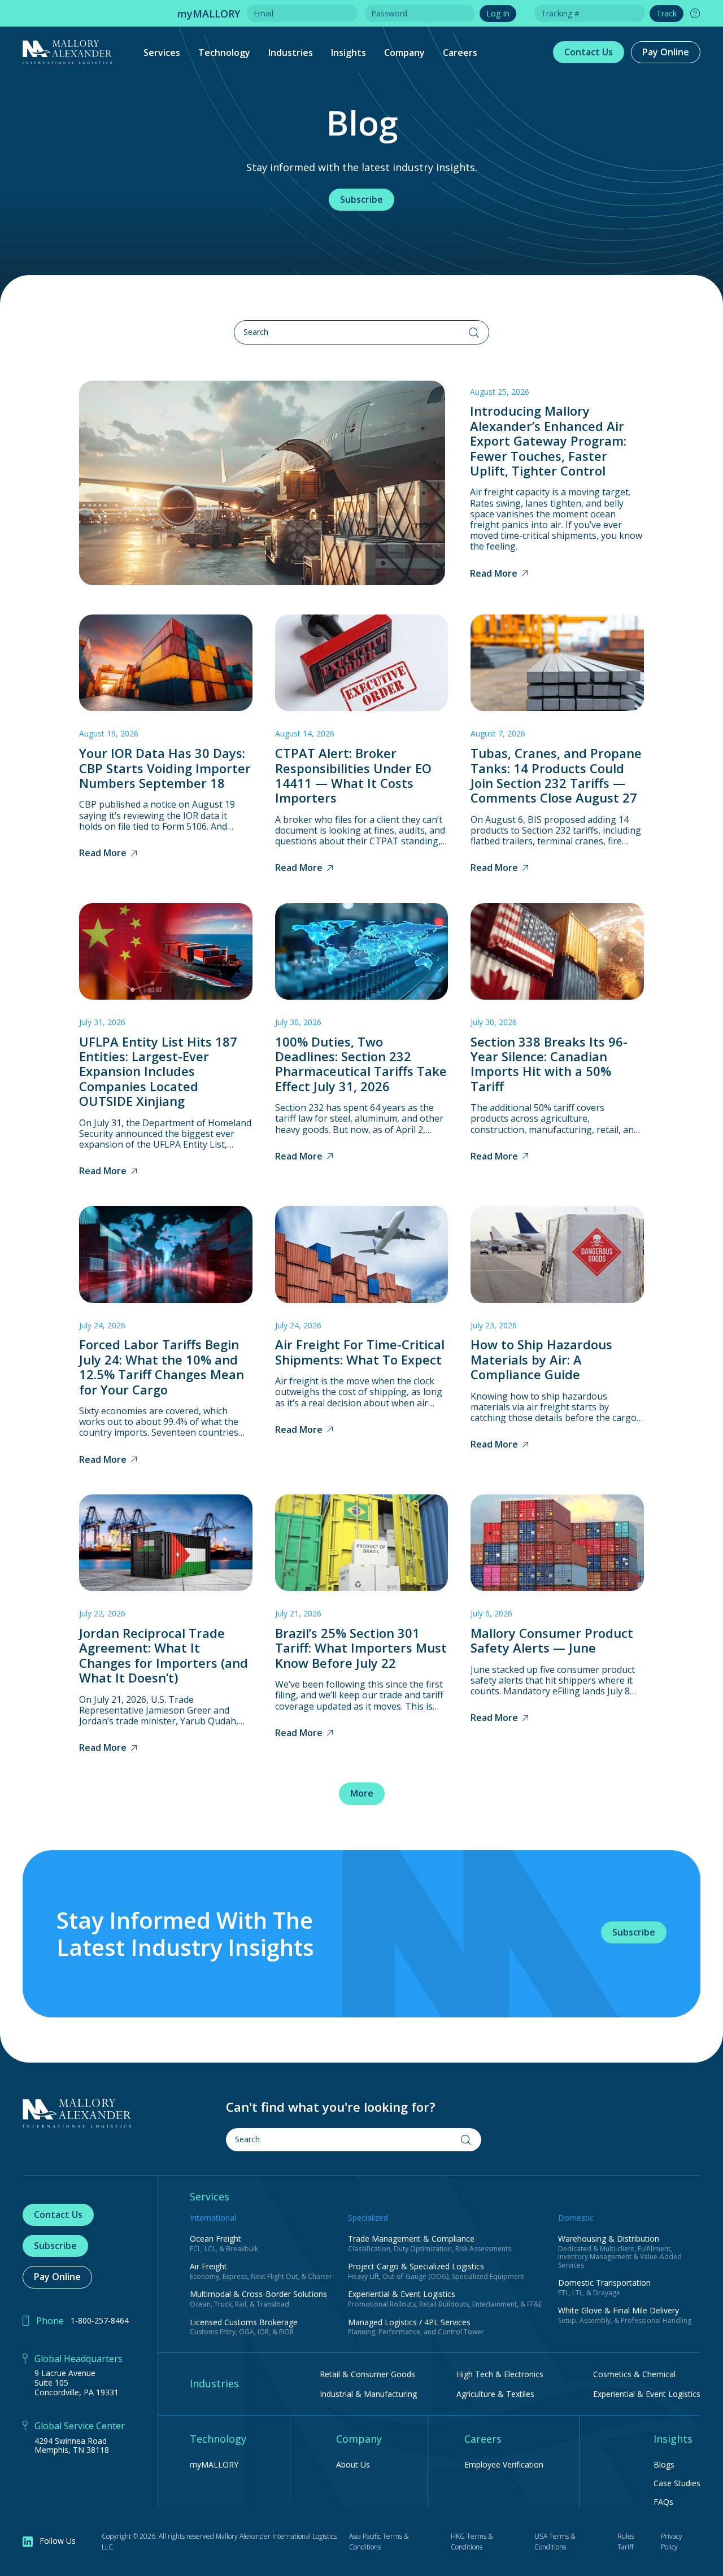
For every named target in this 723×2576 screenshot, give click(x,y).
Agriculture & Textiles (495, 2394)
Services (162, 53)
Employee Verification (504, 2465)
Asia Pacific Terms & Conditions (379, 2542)
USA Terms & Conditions (555, 2542)
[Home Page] (77, 2113)
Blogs (664, 2465)
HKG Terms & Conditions (472, 2542)
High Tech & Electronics (500, 2374)
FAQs (663, 2502)
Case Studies (677, 2484)
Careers (460, 53)
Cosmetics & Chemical (634, 2374)
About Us (353, 2465)
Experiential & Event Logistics (647, 2394)
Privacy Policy (672, 2542)
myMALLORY (214, 2465)
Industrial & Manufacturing (368, 2394)
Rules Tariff (626, 2542)
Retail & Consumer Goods (367, 2374)
